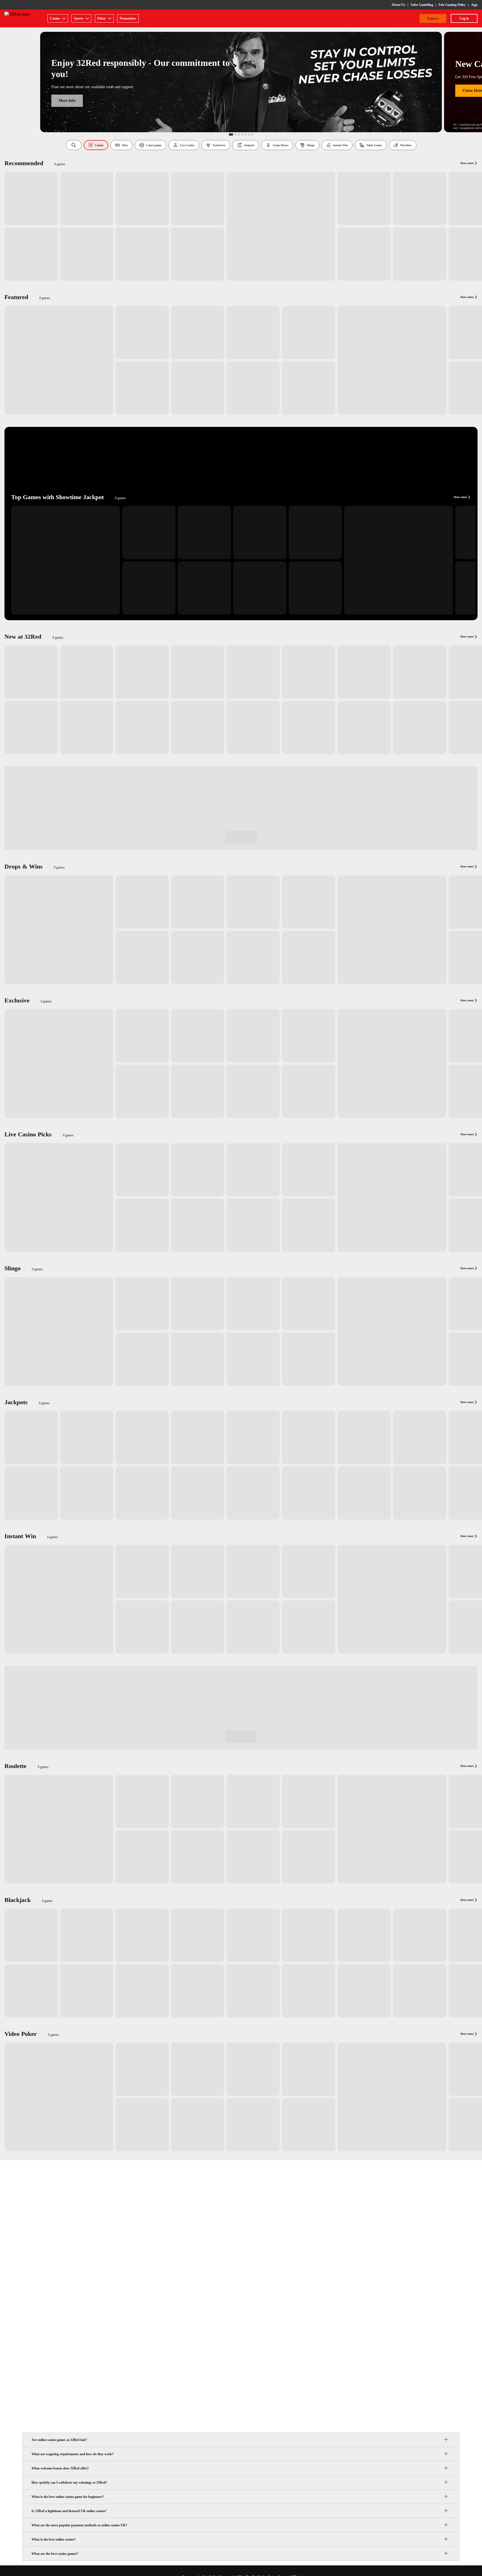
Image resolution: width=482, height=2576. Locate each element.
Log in (464, 18)
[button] (74, 145)
